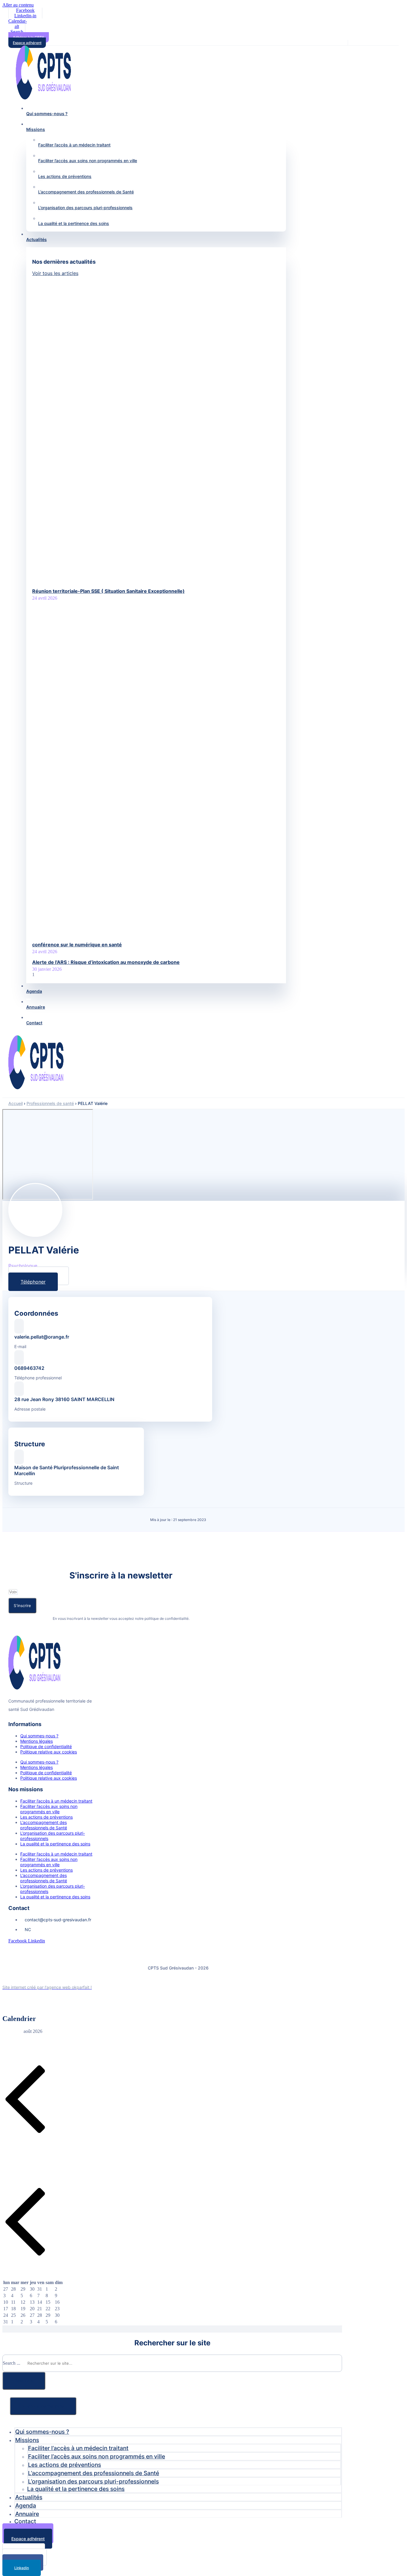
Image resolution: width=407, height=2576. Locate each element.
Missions (27, 2440)
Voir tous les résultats (43, 2406)
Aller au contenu (18, 5)
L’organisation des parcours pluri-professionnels (53, 1836)
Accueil (15, 1103)
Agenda (26, 2505)
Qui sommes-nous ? (39, 1736)
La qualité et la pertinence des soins (55, 1844)
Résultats (24, 2381)
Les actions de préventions (46, 1817)
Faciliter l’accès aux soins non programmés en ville (49, 1809)
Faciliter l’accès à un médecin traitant (56, 1801)
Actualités (29, 2497)
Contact (25, 2521)
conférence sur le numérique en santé (77, 945)
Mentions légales (36, 1741)
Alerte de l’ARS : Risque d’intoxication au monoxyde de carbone (106, 962)
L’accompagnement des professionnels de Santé (44, 1825)
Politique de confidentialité (46, 1746)
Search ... (11, 2363)
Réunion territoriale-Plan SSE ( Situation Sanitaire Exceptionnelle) (108, 591)
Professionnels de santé (50, 1103)
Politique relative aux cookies (49, 1752)
